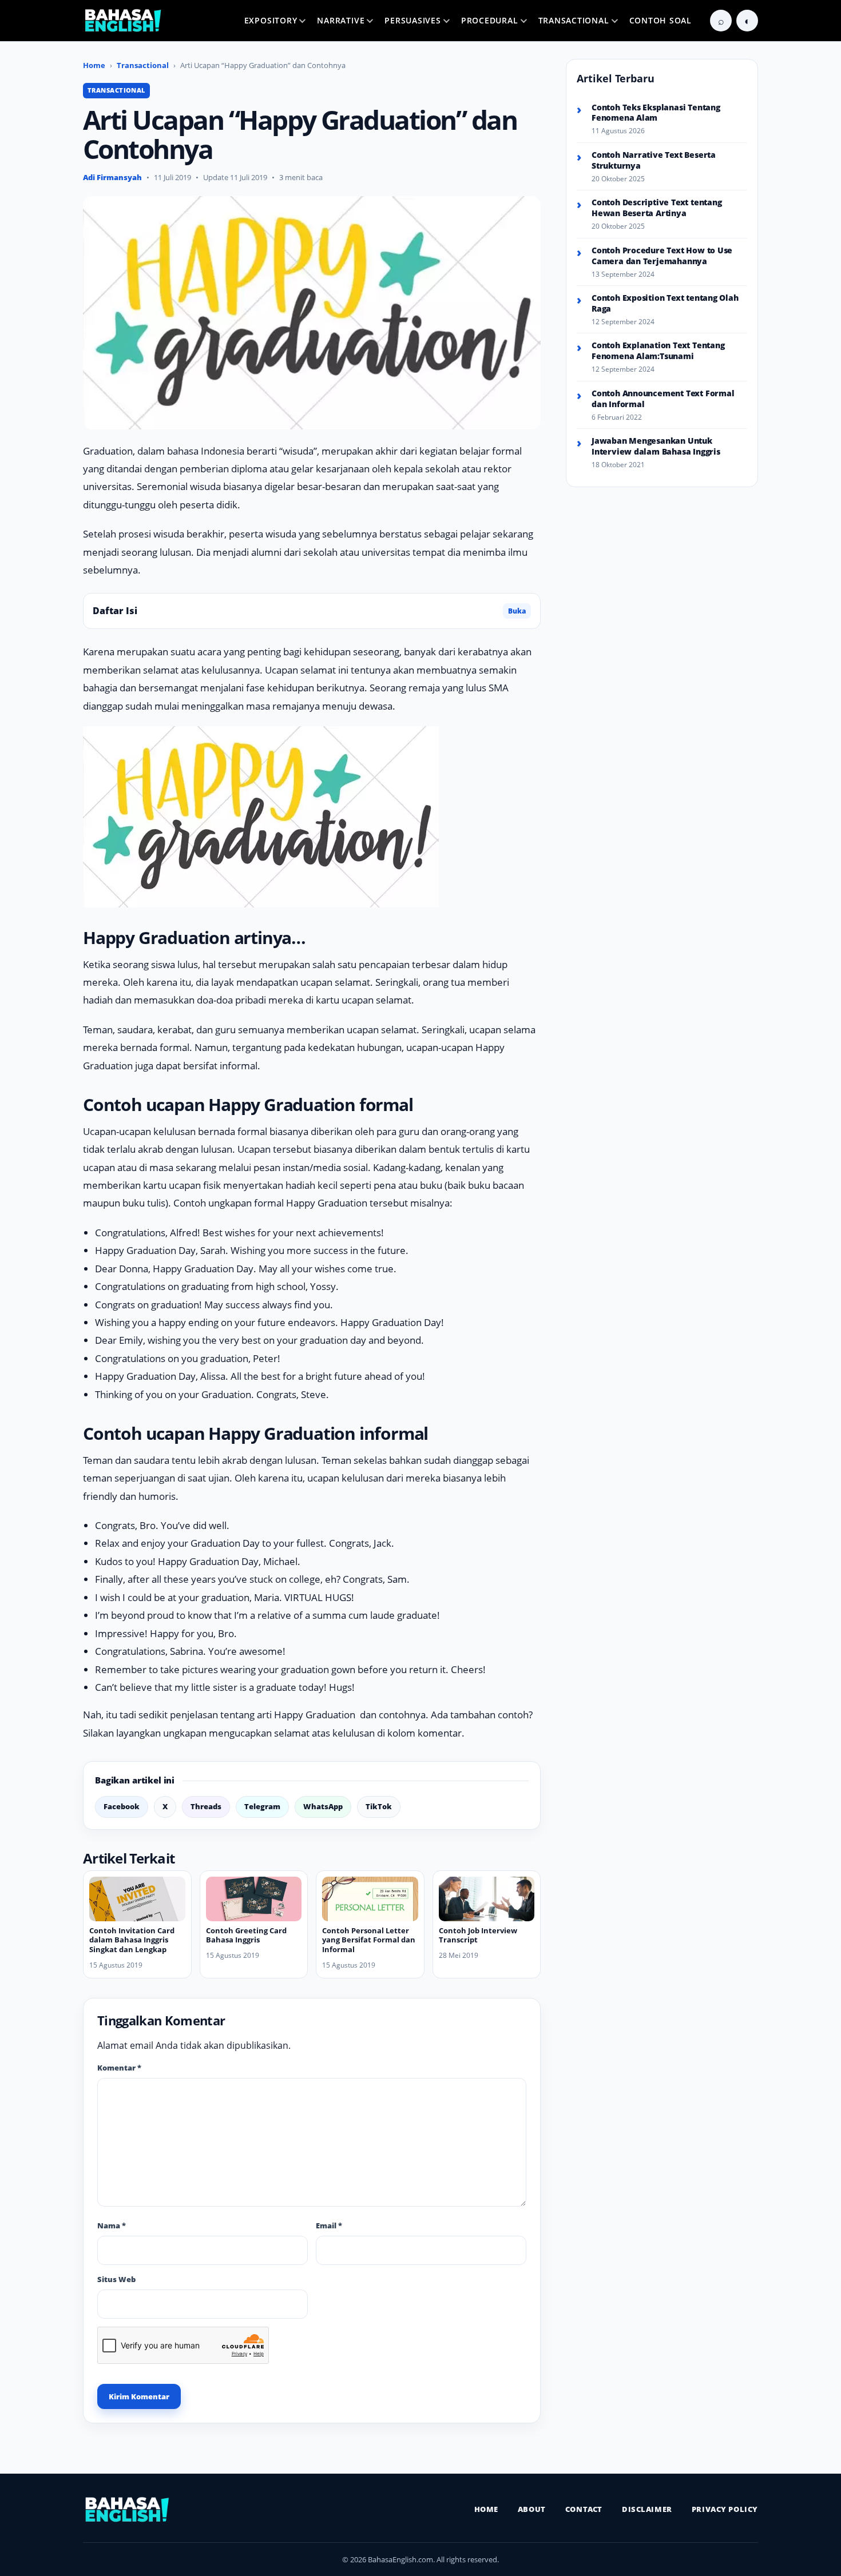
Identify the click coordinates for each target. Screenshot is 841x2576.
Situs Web (116, 2279)
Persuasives (412, 20)
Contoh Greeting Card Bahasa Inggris (246, 1935)
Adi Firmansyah (112, 177)
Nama (112, 2225)
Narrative (341, 20)
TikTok (379, 1806)
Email (329, 2225)
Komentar (119, 2068)
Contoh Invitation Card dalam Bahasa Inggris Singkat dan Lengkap (132, 1940)
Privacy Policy (725, 2509)
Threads (206, 1806)
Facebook (122, 1806)
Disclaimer (647, 2509)
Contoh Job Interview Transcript (478, 1935)
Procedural (490, 20)
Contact (584, 2509)
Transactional (574, 20)
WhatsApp (323, 1806)
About (532, 2509)
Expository (271, 20)
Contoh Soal (660, 20)
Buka (517, 611)
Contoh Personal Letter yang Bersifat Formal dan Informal (369, 1940)
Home (94, 65)
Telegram (262, 1806)
